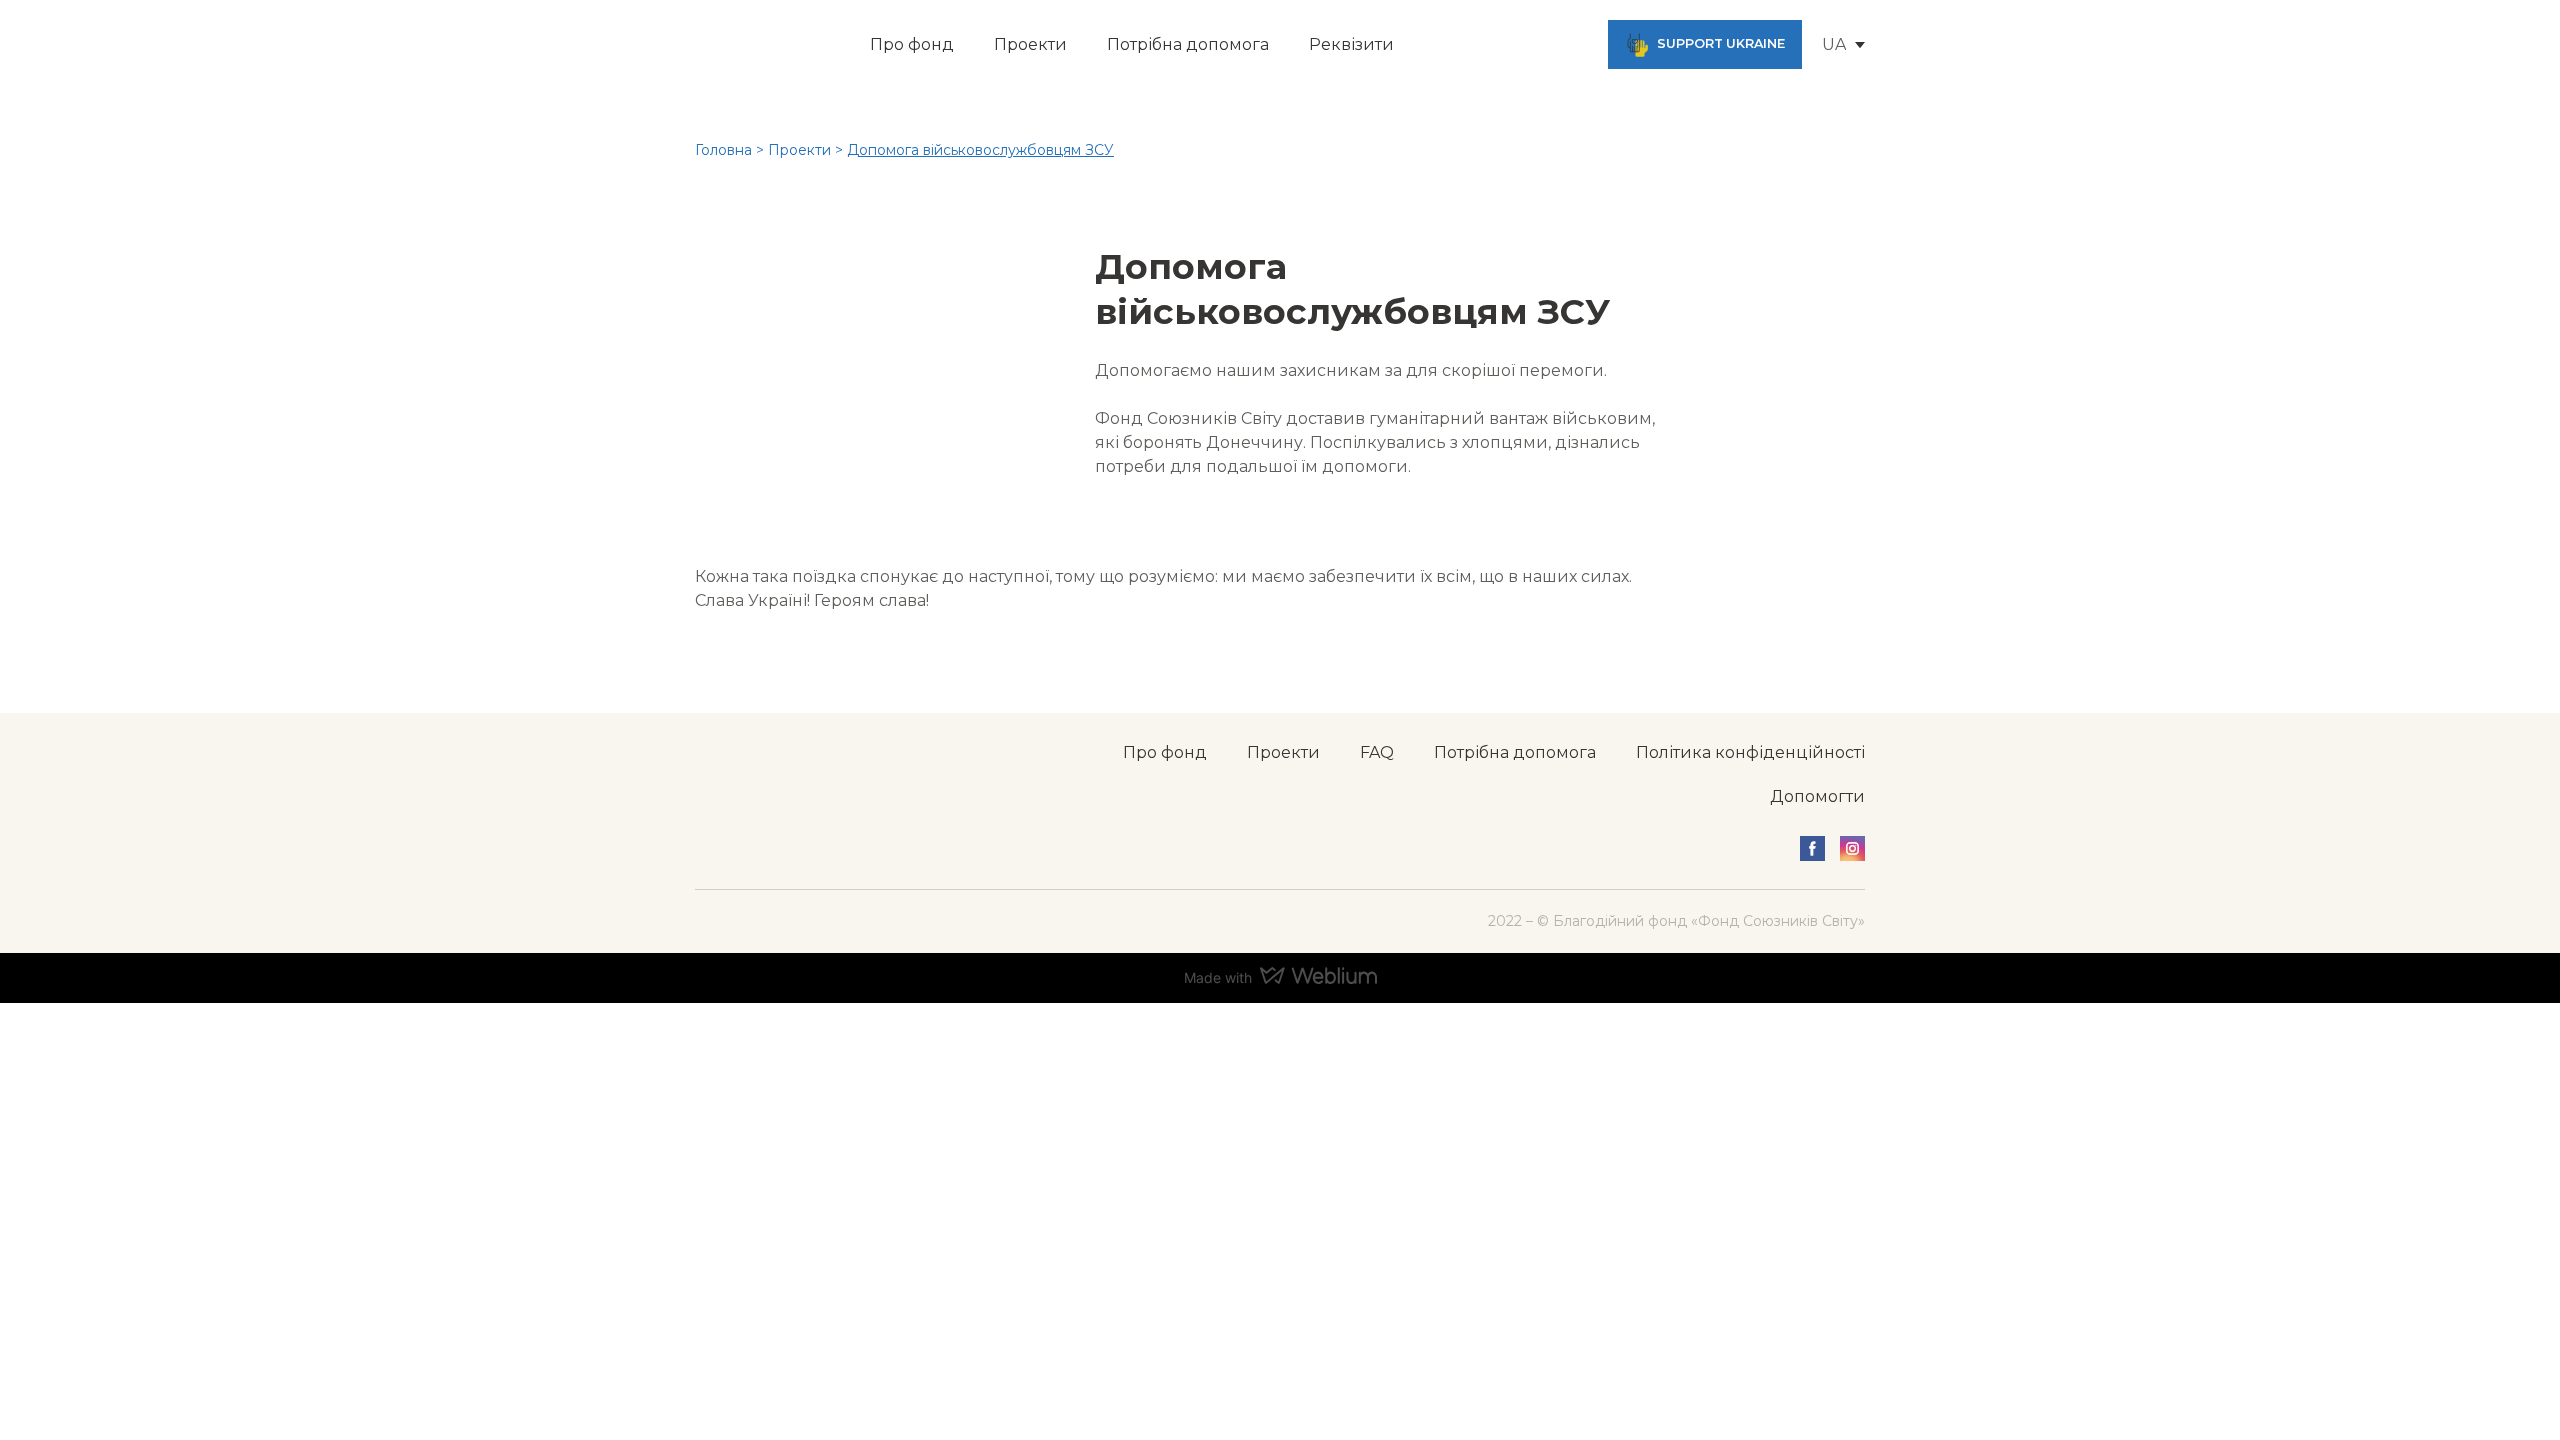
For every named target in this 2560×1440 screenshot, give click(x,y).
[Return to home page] (741, 44)
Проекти (1030, 44)
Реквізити (1351, 44)
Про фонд (912, 44)
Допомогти (1817, 796)
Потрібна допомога (1188, 44)
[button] (1705, 44)
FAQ (1377, 752)
